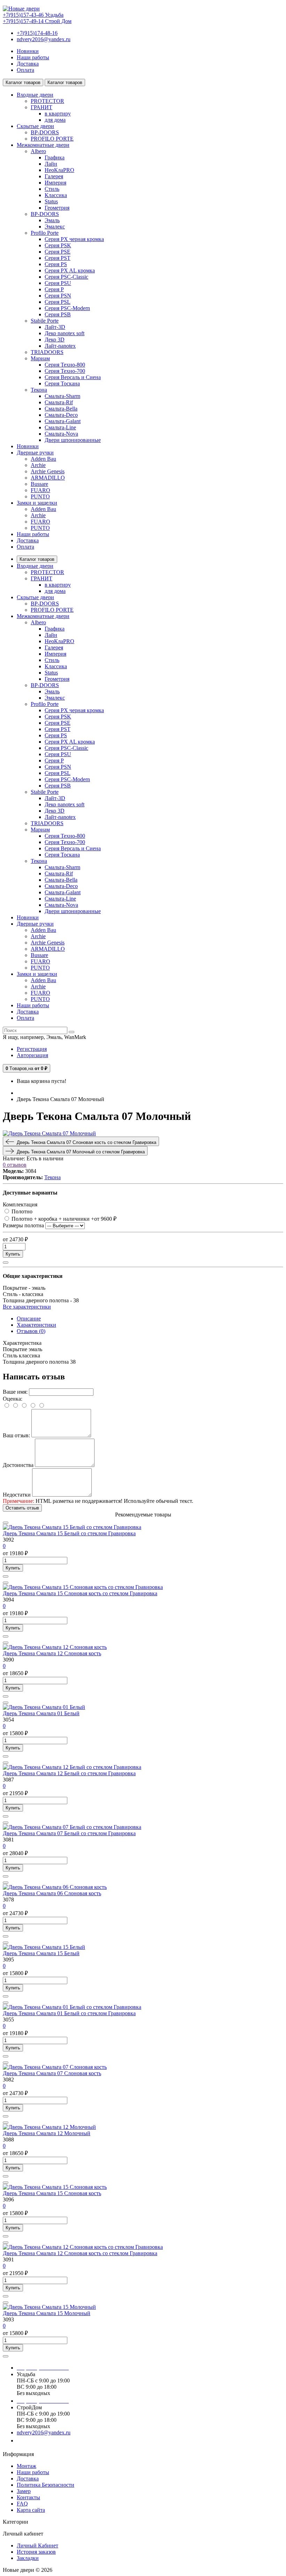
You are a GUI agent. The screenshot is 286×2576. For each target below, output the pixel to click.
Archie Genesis (48, 471)
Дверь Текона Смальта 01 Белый (41, 1713)
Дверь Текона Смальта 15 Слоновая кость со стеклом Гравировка (80, 1593)
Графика (55, 157)
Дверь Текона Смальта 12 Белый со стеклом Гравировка (69, 1773)
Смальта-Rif (59, 402)
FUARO (40, 490)
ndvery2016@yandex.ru (44, 39)
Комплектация (20, 1204)
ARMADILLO (48, 478)
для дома (55, 120)
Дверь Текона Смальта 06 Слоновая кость (52, 1893)
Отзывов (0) (31, 1331)
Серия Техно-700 (65, 371)
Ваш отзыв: (16, 1435)
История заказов (36, 2552)
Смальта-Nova (61, 434)
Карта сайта (31, 2510)
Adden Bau (43, 459)
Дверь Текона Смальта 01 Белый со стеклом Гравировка (69, 2013)
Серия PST (58, 258)
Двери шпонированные (73, 440)
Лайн (51, 164)
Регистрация (32, 1049)
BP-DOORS (45, 132)
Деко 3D (55, 340)
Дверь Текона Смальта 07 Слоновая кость (52, 2073)
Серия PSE (58, 252)
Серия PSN (58, 296)
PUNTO (40, 496)
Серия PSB (58, 314)
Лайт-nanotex (60, 346)
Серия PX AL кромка (70, 270)
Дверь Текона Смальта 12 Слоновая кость (52, 1653)
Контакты (28, 2497)
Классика (56, 195)
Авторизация (32, 1055)
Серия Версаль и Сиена (73, 377)
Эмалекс (55, 227)
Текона (39, 390)
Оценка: (13, 1399)
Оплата (25, 70)
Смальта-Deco (61, 415)
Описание (29, 1319)
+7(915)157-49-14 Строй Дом (37, 21)
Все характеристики (27, 1307)
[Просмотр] (6, 1523)
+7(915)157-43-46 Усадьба (33, 15)
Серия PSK (58, 245)
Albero (38, 151)
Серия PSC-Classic (66, 277)
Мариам (40, 358)
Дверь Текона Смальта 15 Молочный (47, 2313)
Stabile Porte (45, 321)
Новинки (28, 51)
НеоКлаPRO (59, 170)
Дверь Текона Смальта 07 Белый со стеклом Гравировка (69, 1833)
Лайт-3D (55, 327)
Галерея (54, 176)
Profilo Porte (45, 233)
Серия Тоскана (62, 383)
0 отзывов (15, 1165)
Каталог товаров (37, 559)
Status (51, 201)
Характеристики (36, 1325)
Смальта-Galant (63, 421)
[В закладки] (6, 1263)
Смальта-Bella (61, 409)
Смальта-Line (60, 427)
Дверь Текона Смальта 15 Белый (41, 1953)
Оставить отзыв (22, 1508)
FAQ (22, 2504)
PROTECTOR (47, 101)
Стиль (52, 189)
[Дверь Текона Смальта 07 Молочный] (49, 1133)
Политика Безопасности (46, 2485)
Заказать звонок (40, 2441)
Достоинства (18, 1465)
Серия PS (56, 264)
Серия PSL (58, 302)
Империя (55, 183)
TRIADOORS (47, 352)
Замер (24, 2491)
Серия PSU (58, 283)
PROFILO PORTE (52, 139)
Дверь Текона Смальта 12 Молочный (47, 2133)
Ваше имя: (15, 1392)
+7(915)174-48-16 (37, 33)
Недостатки (17, 1495)
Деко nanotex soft (65, 333)
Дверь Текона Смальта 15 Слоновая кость (52, 2193)
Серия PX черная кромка (74, 239)
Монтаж (27, 2466)
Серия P (54, 289)
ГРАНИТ (42, 107)
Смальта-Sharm (62, 396)
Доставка (28, 64)
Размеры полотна (23, 1225)
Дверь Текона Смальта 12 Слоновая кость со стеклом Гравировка (80, 2253)
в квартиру (58, 114)
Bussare (39, 484)
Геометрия (57, 208)
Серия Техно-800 (65, 365)
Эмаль (52, 220)
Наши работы (33, 57)
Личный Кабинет (37, 2545)
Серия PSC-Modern (67, 308)
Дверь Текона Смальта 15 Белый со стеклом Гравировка (69, 1533)
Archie (38, 465)
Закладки (28, 2558)
